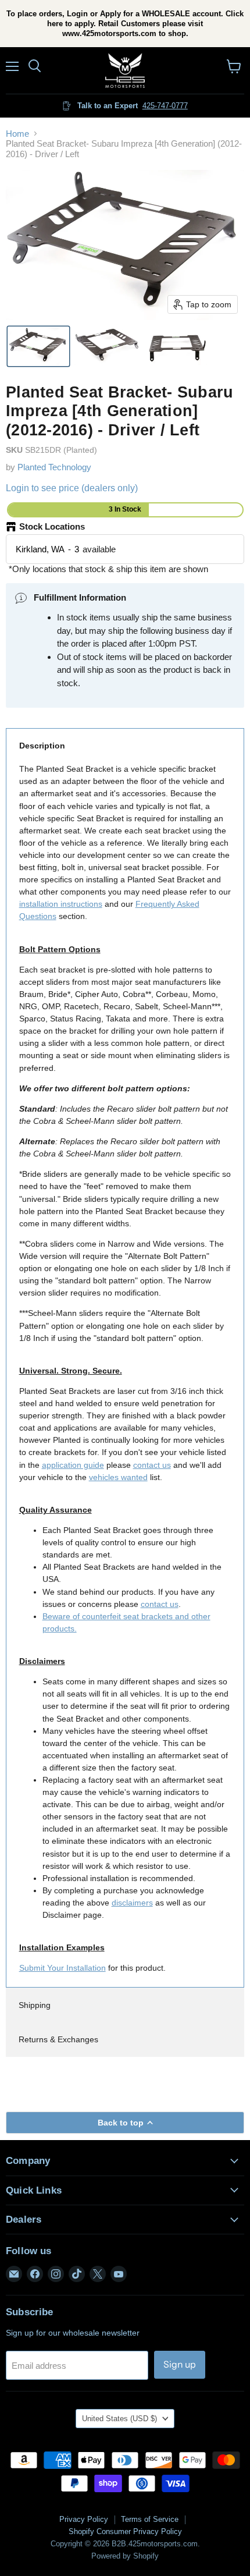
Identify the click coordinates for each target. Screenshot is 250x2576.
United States (119, 2419)
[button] (38, 346)
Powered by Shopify (125, 2556)
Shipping (35, 2005)
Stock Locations (52, 526)
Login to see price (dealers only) (72, 488)
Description (42, 746)
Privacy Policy (84, 2519)
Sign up (180, 2364)
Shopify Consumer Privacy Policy (125, 2531)
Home (17, 134)
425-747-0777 (165, 106)
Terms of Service (150, 2519)
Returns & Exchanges (58, 2039)
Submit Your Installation (63, 1968)
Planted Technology (54, 467)
